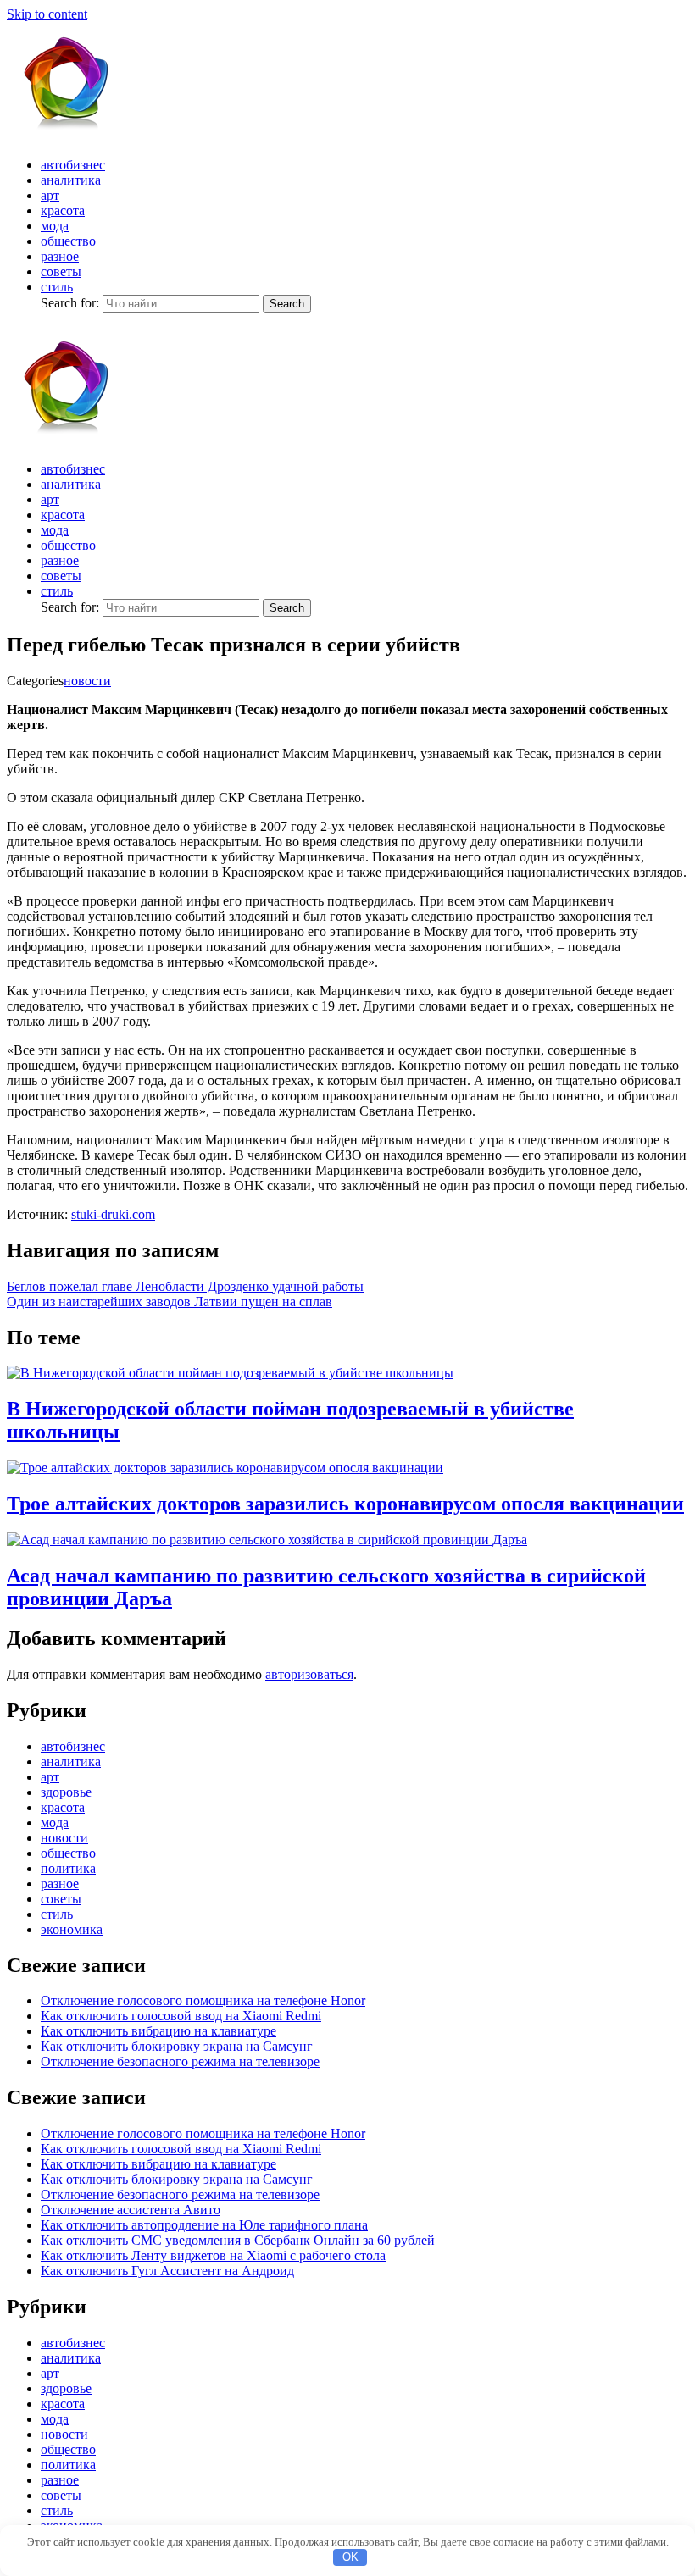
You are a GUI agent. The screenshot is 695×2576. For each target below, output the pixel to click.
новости (87, 681)
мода (55, 226)
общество (68, 241)
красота (63, 211)
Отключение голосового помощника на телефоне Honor (203, 2000)
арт (50, 195)
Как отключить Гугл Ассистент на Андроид (167, 2271)
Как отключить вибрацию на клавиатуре (158, 2031)
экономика (72, 1929)
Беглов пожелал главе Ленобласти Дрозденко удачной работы (185, 1286)
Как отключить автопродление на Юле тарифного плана (204, 2225)
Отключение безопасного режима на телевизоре (180, 2061)
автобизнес (73, 165)
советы (61, 271)
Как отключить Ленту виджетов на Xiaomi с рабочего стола (213, 2255)
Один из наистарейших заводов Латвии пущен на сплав (170, 1302)
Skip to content (47, 14)
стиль (57, 287)
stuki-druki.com (113, 1214)
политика (68, 1868)
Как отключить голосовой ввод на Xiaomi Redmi (181, 2016)
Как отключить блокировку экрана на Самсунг (177, 2046)
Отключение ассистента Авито (131, 2210)
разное (60, 256)
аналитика (71, 180)
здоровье (66, 1792)
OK (350, 2557)
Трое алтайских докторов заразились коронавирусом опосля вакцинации (345, 1504)
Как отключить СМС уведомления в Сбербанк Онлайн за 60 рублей (238, 2240)
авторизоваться (309, 1674)
